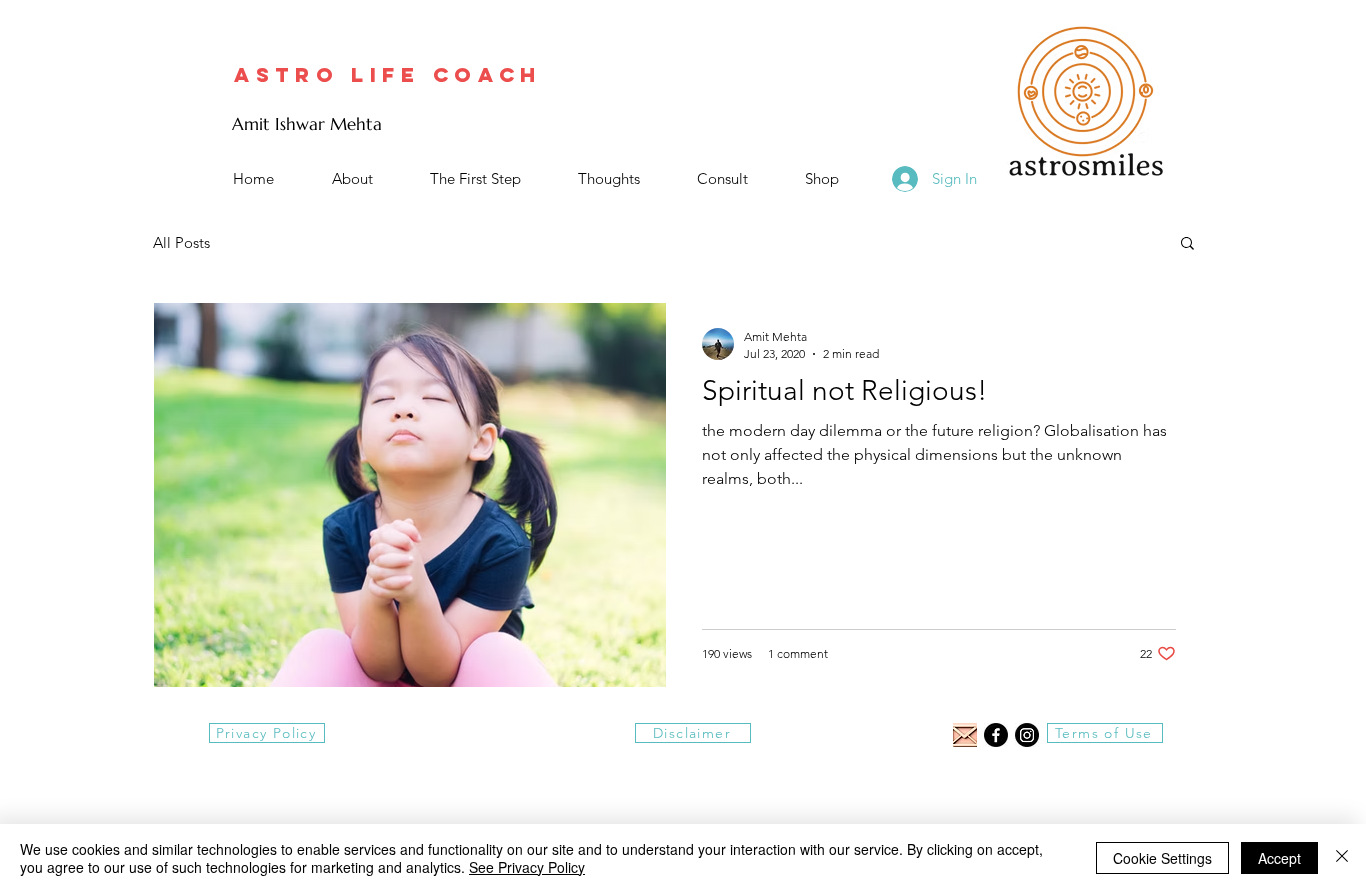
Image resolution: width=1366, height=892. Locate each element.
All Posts (181, 242)
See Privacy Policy (527, 867)
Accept (1279, 858)
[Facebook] (996, 735)
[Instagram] (1027, 735)
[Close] (1342, 858)
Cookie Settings (1162, 858)
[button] (1187, 244)
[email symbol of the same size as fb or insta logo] (965, 735)
